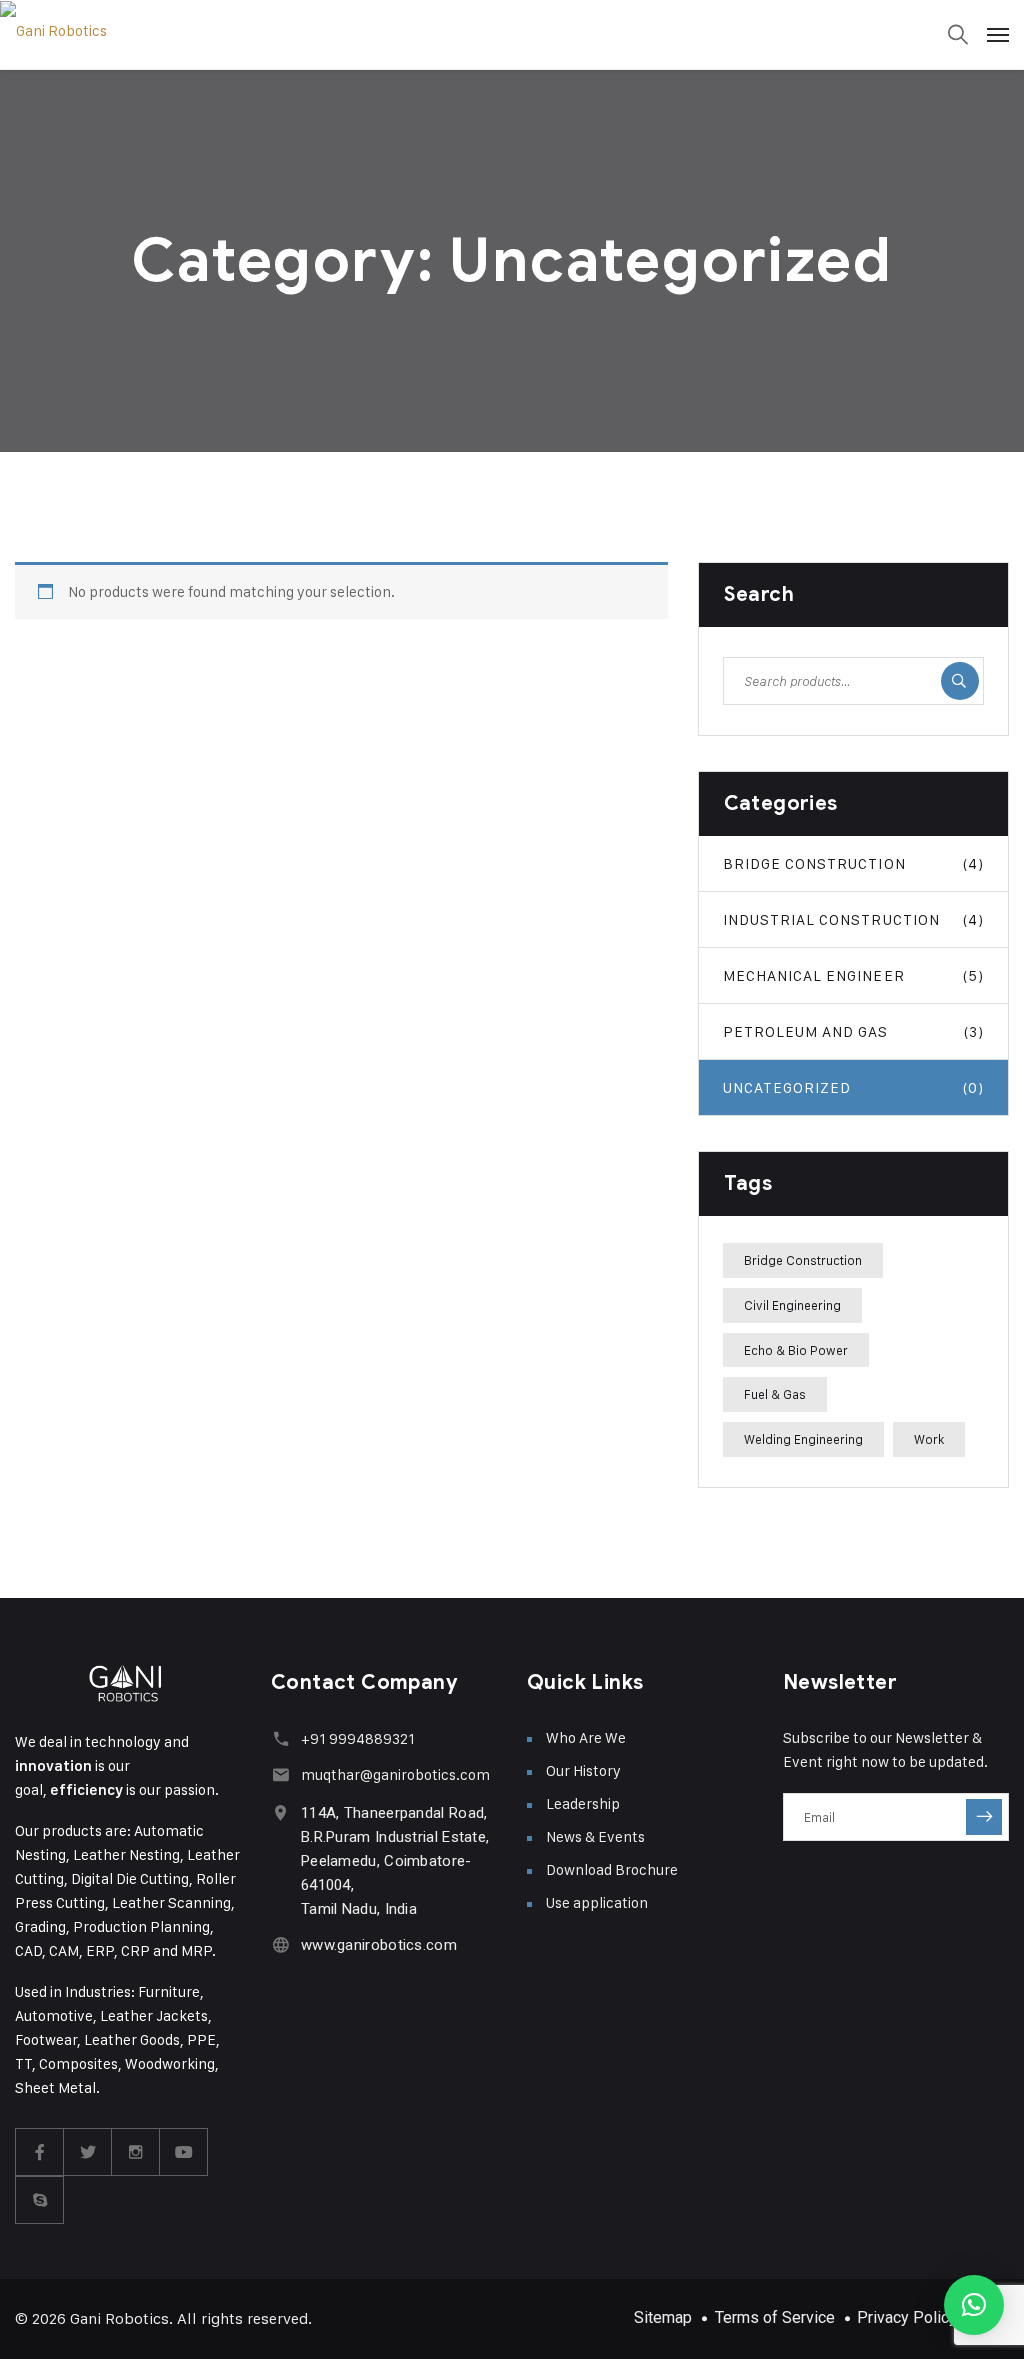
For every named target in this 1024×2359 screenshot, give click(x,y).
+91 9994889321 (358, 1738)
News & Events (595, 1836)
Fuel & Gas (775, 1394)
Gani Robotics (119, 2318)
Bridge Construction (853, 863)
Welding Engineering (803, 1439)
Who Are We (586, 1737)
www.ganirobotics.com (379, 1945)
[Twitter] (88, 2152)
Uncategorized (853, 1087)
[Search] (960, 681)
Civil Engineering (792, 1305)
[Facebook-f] (40, 2152)
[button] (974, 2305)
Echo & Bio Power (796, 1350)
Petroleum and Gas (853, 1031)
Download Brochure (612, 1869)
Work (929, 1439)
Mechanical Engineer (853, 975)
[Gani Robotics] (512, 30)
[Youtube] (184, 2152)
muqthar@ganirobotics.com (395, 1774)
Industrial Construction (853, 919)
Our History (583, 1770)
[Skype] (40, 2200)
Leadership (583, 1803)
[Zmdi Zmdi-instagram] (136, 2152)
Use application (597, 1902)
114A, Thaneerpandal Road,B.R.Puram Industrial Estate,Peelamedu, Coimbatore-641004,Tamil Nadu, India (395, 1861)
